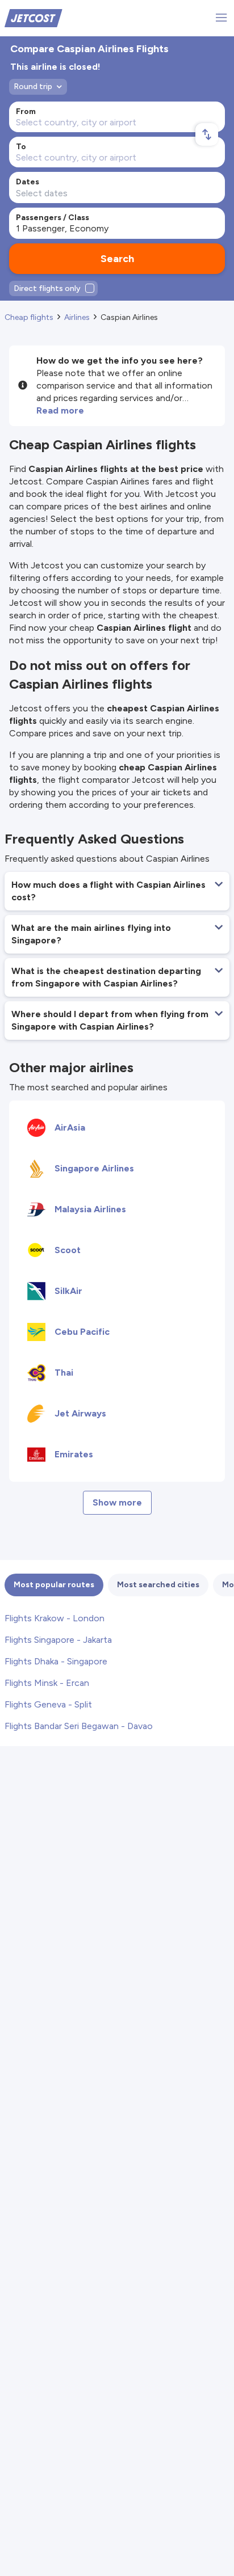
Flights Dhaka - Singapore (56, 1661)
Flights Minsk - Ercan (47, 1683)
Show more (117, 1502)
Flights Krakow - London (55, 1618)
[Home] (34, 17)
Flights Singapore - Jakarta (58, 1640)
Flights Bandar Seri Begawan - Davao (79, 1726)
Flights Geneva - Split (48, 1704)
